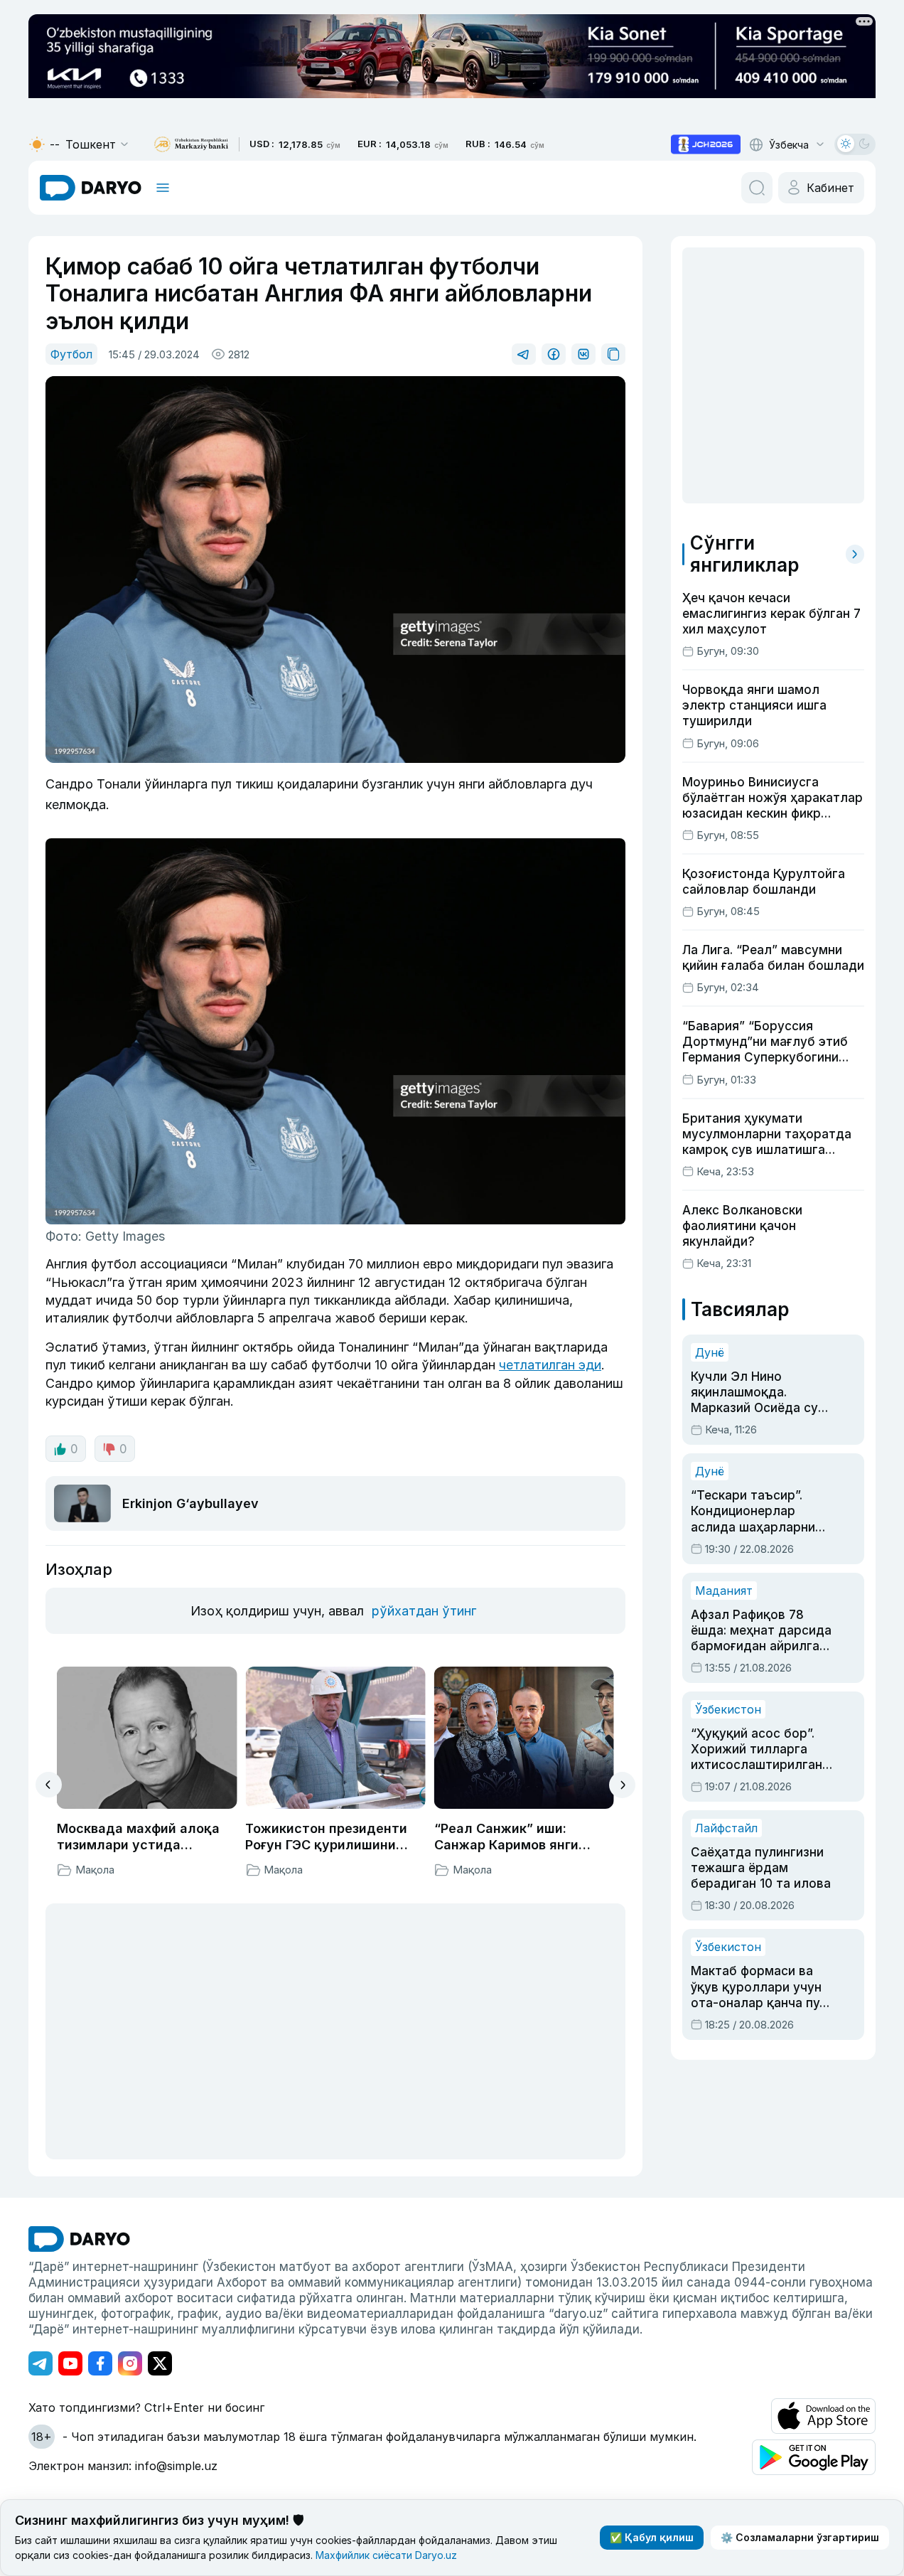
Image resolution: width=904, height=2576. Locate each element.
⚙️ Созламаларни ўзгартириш (800, 2537)
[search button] (757, 188)
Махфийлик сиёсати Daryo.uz (386, 2555)
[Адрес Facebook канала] (100, 2363)
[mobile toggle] (163, 188)
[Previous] (49, 1785)
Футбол (71, 354)
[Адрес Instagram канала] (130, 2363)
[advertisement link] (706, 144)
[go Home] (79, 2239)
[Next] (622, 1785)
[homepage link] (91, 188)
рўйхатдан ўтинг (424, 1611)
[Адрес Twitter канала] (160, 2363)
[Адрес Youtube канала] (70, 2363)
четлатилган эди (550, 1365)
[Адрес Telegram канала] (41, 2363)
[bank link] (191, 145)
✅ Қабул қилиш (652, 2537)
